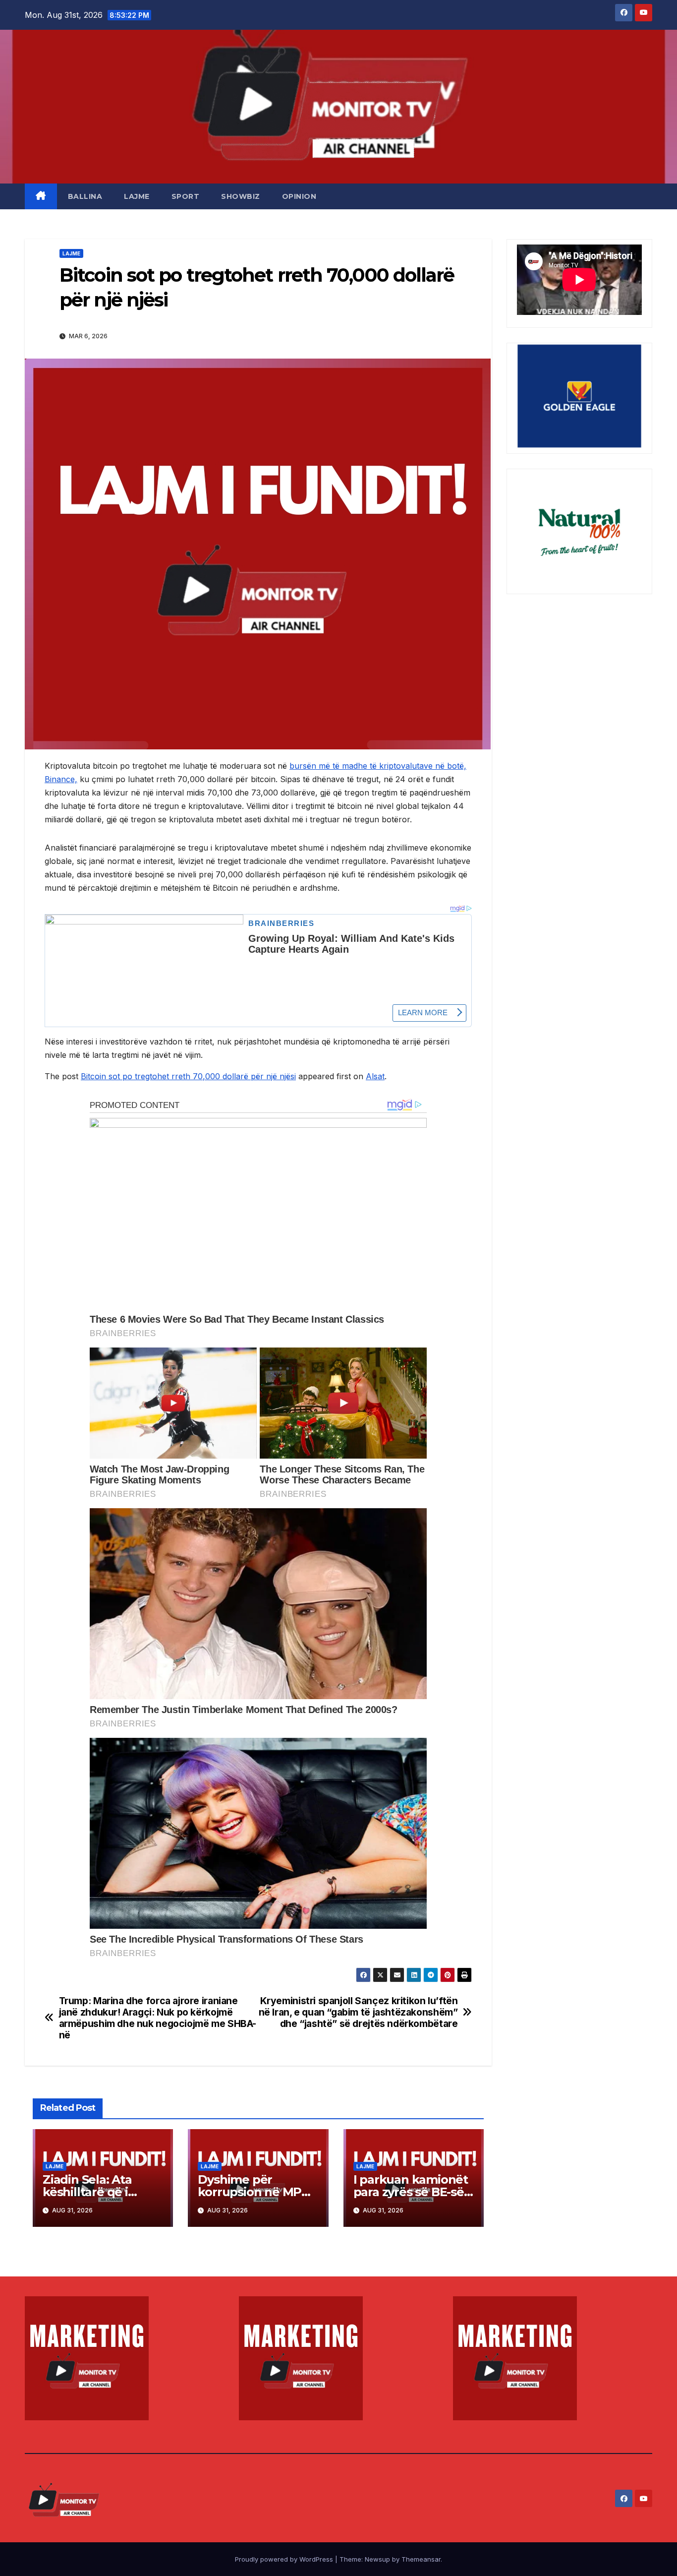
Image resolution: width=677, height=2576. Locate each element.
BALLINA (85, 196)
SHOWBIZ (241, 196)
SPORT (186, 196)
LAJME (137, 196)
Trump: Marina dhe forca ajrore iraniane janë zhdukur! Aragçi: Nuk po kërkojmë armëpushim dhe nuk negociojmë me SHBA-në (158, 2018)
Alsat (375, 1076)
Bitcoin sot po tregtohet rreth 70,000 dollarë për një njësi (188, 1076)
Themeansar (421, 2559)
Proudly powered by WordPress (285, 2559)
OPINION (299, 196)
